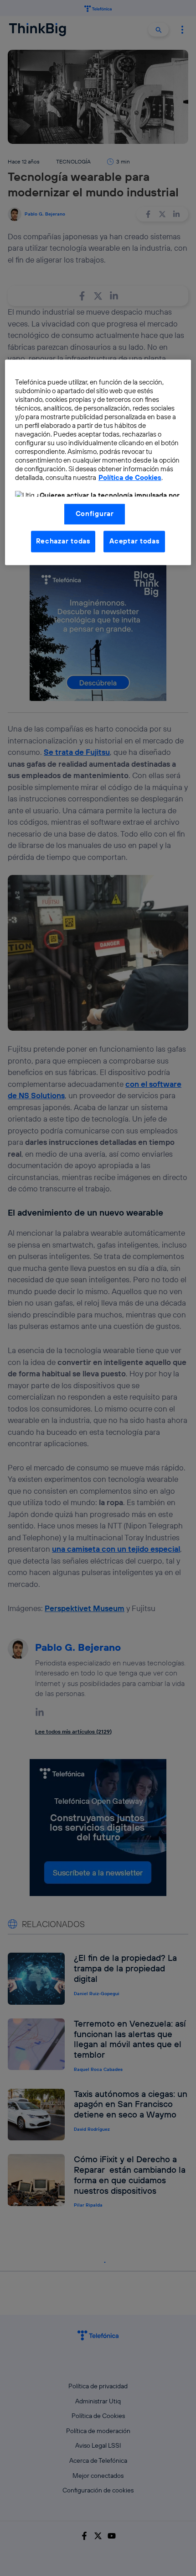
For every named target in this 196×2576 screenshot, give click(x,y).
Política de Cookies (130, 478)
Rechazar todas (63, 541)
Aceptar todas (134, 541)
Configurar (95, 514)
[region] (98, 463)
